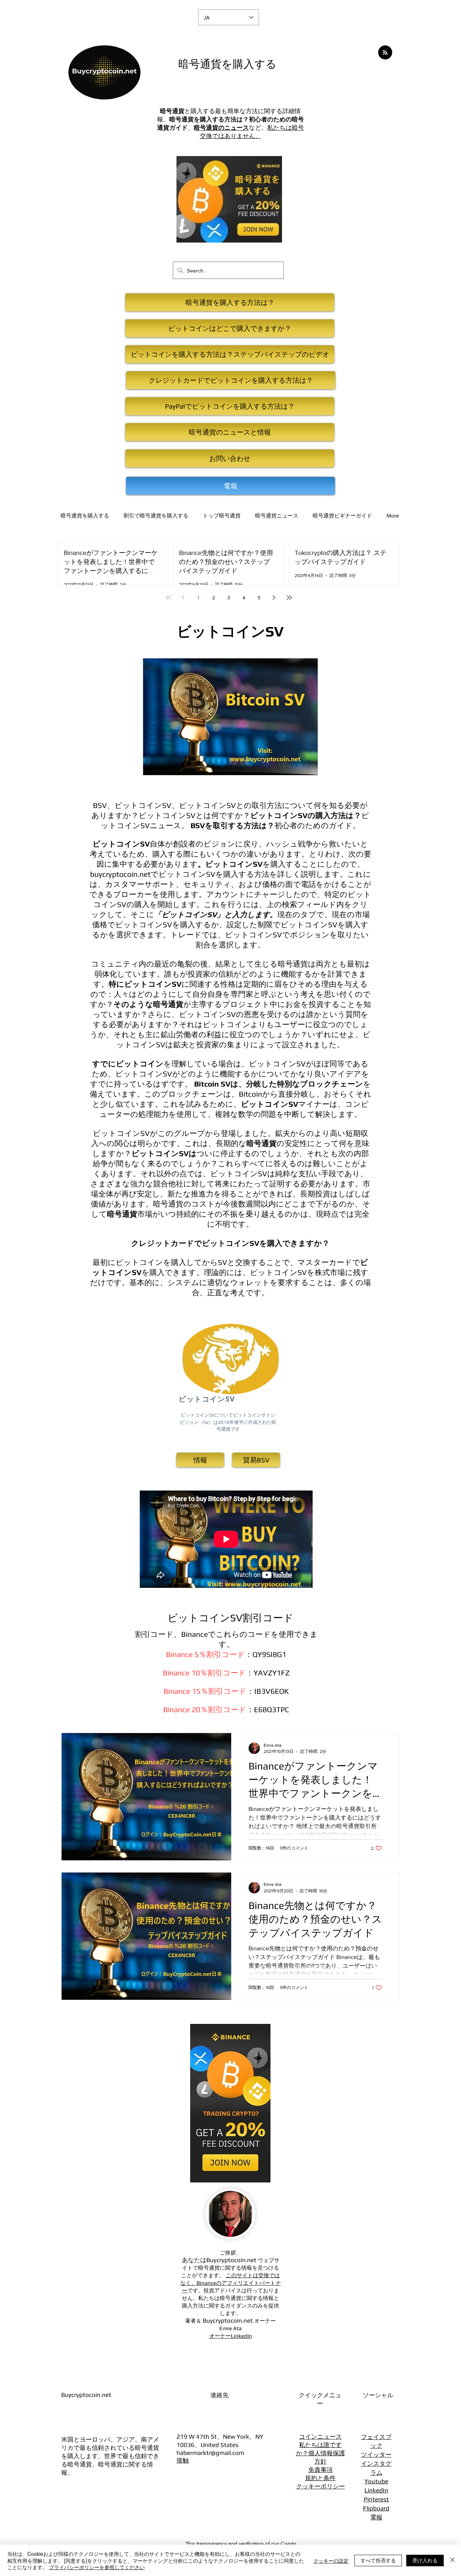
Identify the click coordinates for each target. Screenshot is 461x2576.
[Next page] (274, 598)
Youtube (376, 2481)
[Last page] (289, 598)
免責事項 (321, 2470)
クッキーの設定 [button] (331, 2561)
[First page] (168, 598)
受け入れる (425, 2560)
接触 (183, 2460)
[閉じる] (452, 2560)
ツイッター (376, 2455)
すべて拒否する (378, 2560)
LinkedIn (376, 2490)
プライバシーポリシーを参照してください (97, 2567)
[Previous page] (183, 598)
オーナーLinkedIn (231, 2336)
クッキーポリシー (321, 2486)
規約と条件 (320, 2478)
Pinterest (376, 2499)
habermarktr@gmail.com (210, 2453)
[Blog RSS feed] (385, 53)
